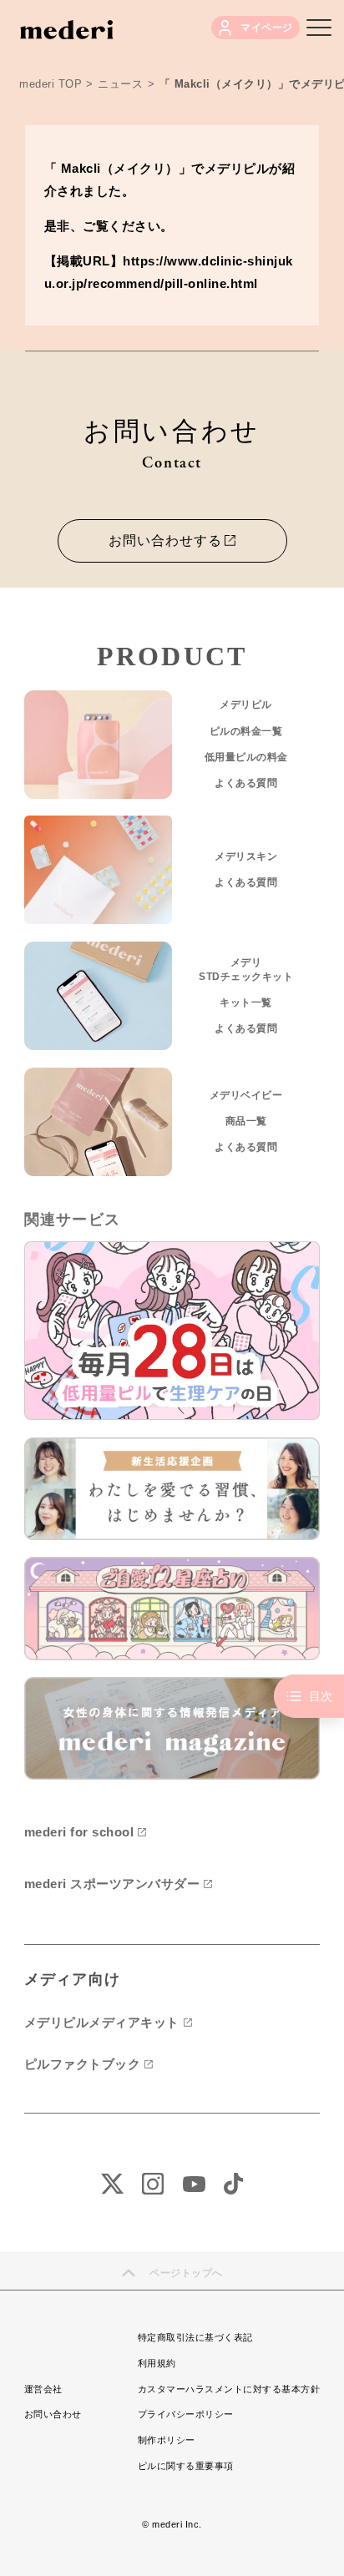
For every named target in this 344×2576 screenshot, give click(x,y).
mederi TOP (51, 84)
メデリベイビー (246, 1095)
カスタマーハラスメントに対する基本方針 (229, 2389)
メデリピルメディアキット (102, 2022)
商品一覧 (246, 1121)
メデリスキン (246, 856)
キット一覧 (246, 1003)
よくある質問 (246, 783)
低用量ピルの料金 (246, 757)
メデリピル (246, 705)
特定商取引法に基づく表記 (195, 2337)
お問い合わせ (53, 2414)
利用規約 (157, 2363)
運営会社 (43, 2389)
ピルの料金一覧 (246, 731)
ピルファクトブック (83, 2064)
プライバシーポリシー (186, 2414)
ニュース (120, 84)
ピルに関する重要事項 (186, 2466)
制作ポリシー (167, 2440)
